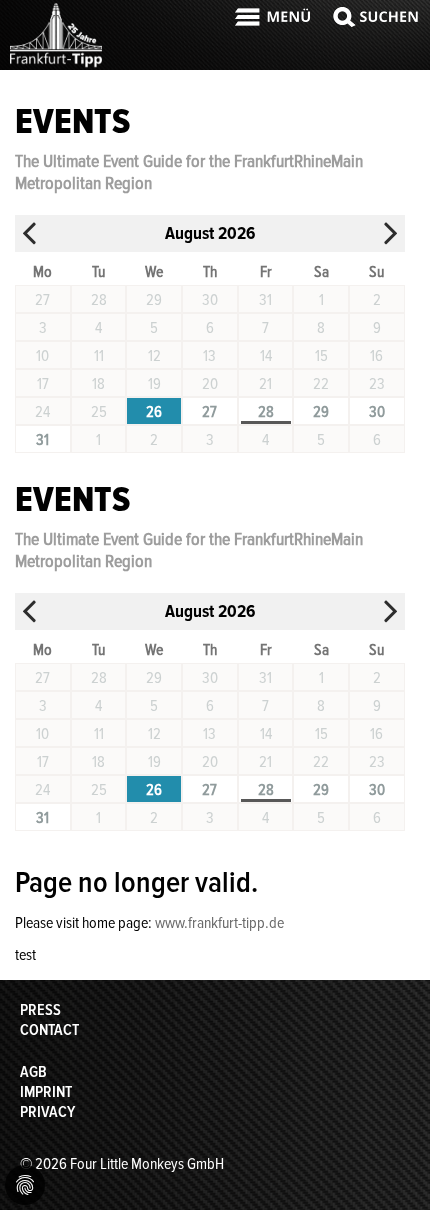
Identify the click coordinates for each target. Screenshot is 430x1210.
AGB (33, 1072)
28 (266, 412)
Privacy (47, 1112)
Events (72, 122)
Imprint (46, 1092)
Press (40, 1010)
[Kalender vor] (390, 233)
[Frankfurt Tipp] (56, 65)
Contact (49, 1030)
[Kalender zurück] (30, 233)
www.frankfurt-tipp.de (219, 923)
